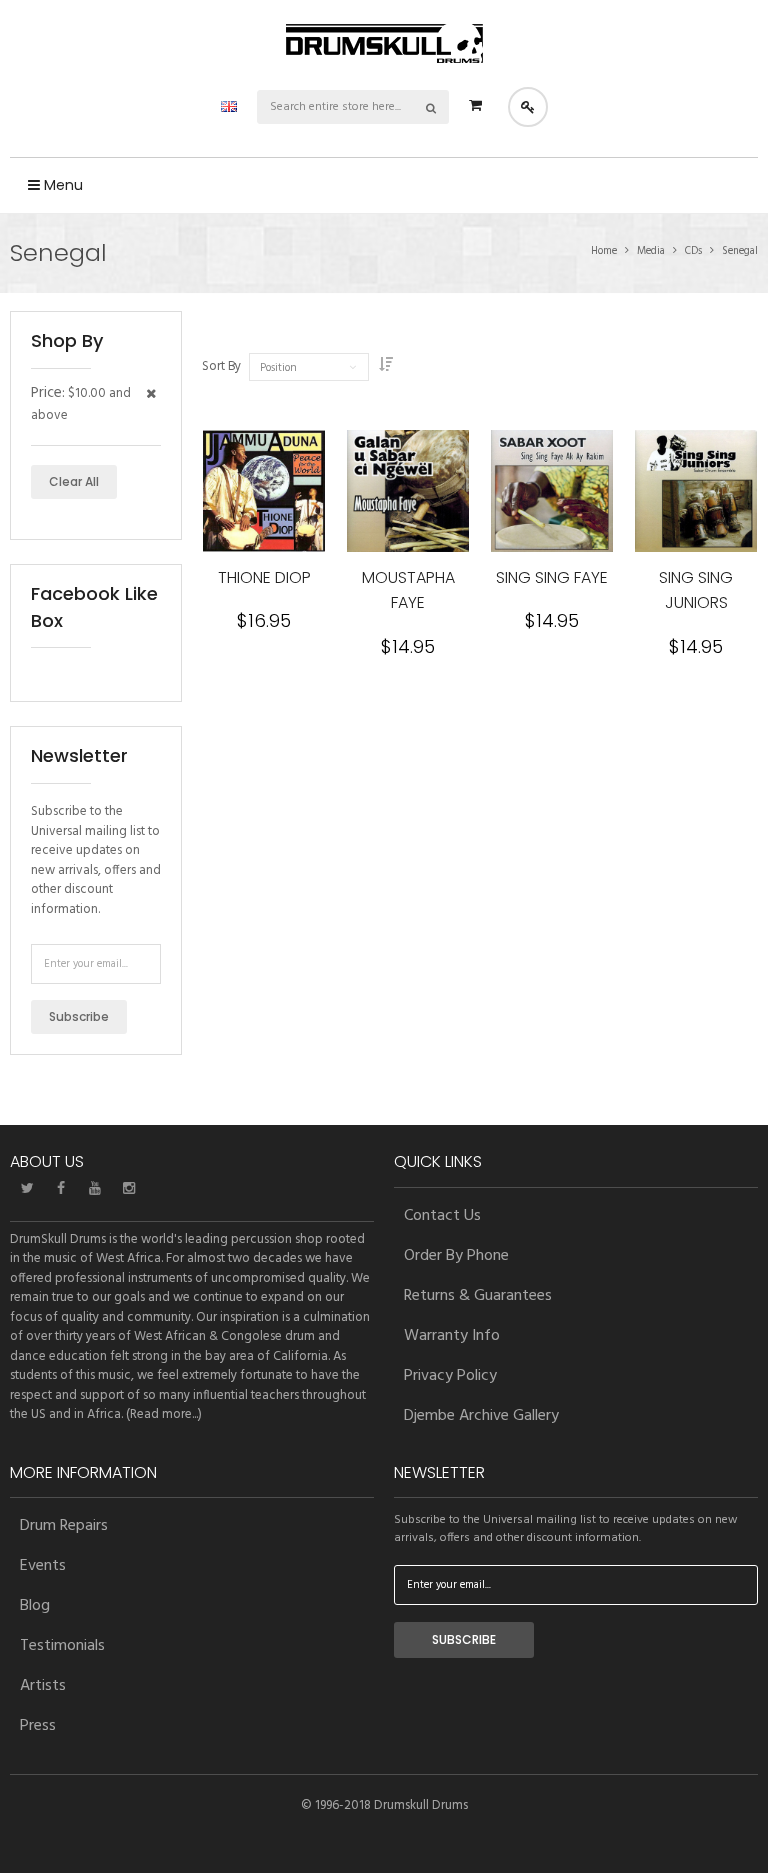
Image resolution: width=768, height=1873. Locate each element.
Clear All (74, 481)
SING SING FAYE (552, 577)
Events (43, 1566)
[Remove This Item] (151, 395)
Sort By (221, 367)
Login (528, 107)
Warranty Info (452, 1336)
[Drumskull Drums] (384, 43)
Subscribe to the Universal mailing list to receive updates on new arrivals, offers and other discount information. (96, 860)
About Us (47, 1161)
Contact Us (442, 1216)
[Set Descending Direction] (386, 366)
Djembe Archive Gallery (481, 1416)
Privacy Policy (450, 1376)
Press (38, 1726)
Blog (35, 1606)
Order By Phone (456, 1256)
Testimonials (62, 1646)
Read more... (164, 1414)
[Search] (432, 107)
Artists (43, 1686)
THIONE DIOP (264, 577)
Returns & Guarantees (478, 1296)
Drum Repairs (64, 1526)
